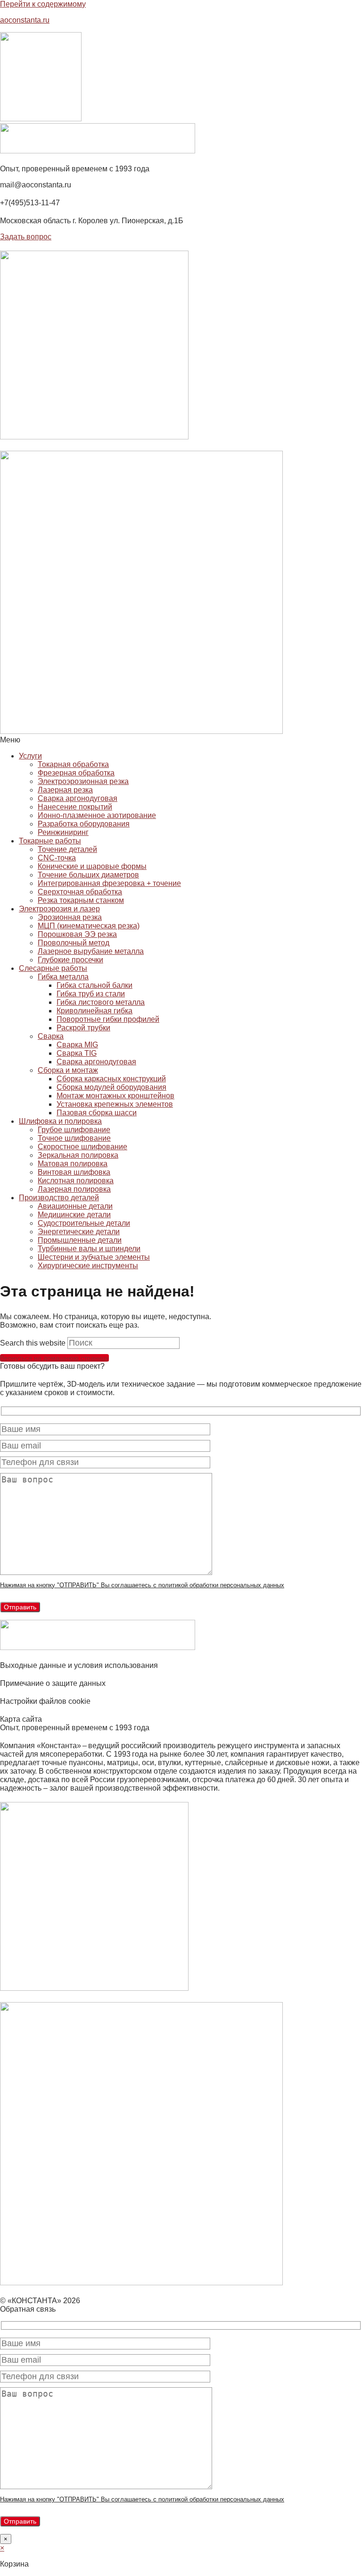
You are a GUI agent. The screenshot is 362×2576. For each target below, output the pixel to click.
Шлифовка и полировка (60, 1121)
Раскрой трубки (83, 1028)
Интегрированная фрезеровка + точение (109, 883)
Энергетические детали (79, 1232)
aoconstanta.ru (25, 20)
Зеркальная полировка (78, 1155)
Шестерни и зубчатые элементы (94, 1257)
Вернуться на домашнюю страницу (54, 1358)
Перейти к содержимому (43, 4)
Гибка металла (63, 977)
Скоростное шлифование (82, 1147)
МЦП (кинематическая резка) (89, 926)
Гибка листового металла (101, 1002)
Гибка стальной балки (95, 985)
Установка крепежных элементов (115, 1104)
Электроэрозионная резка (83, 781)
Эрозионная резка (70, 917)
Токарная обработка (73, 764)
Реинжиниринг (63, 832)
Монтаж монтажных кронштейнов (115, 1096)
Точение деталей (67, 849)
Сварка (51, 1036)
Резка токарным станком (81, 900)
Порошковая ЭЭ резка (77, 934)
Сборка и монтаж (68, 1070)
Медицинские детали (74, 1215)
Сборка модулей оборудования (111, 1087)
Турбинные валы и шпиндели (89, 1249)
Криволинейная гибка (95, 1011)
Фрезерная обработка (76, 773)
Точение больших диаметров (88, 875)
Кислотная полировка (76, 1181)
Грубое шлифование (74, 1130)
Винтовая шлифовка (74, 1172)
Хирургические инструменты (88, 1266)
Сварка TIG (77, 1053)
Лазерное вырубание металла (91, 951)
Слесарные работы (53, 968)
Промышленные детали (80, 1240)
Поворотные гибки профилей (108, 1019)
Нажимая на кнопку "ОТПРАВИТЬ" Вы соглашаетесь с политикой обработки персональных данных (142, 1585)
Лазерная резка (65, 790)
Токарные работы (50, 841)
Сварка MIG (77, 1045)
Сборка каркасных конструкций (111, 1079)
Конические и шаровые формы (92, 866)
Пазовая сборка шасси (97, 1113)
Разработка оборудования (84, 824)
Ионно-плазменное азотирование (97, 815)
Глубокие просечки (70, 960)
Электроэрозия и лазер (59, 909)
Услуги (30, 756)
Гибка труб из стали (91, 994)
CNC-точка (57, 858)
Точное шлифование (74, 1138)
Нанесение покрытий (75, 807)
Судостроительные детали (84, 1223)
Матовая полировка (73, 1164)
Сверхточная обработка (80, 892)
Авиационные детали (75, 1206)
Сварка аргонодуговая (78, 798)
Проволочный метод (74, 943)
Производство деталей (59, 1198)
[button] (181, 740)
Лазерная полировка (74, 1189)
